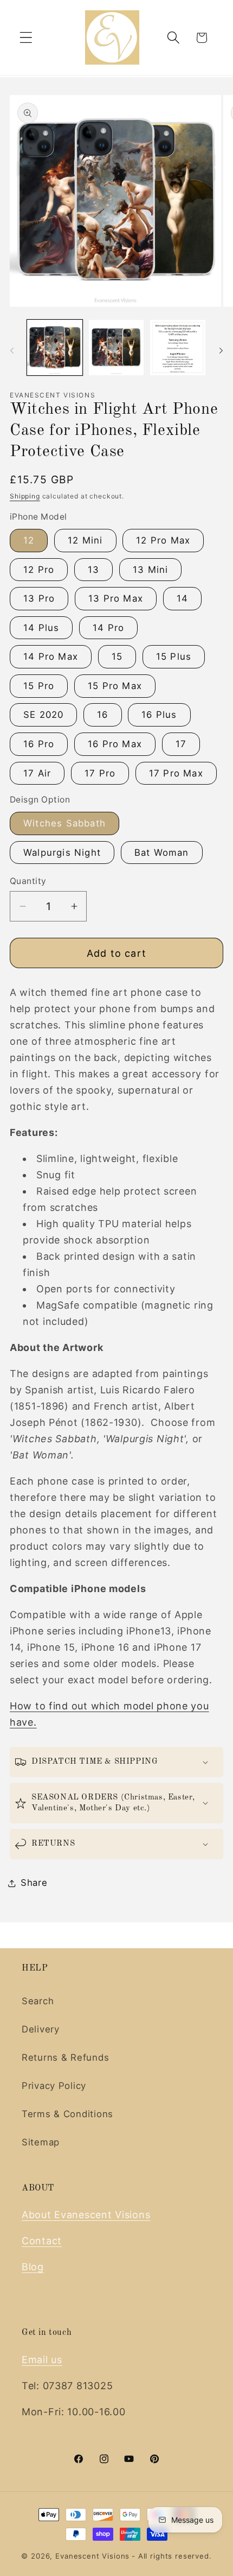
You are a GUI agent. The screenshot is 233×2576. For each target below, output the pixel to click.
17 (181, 744)
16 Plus (159, 715)
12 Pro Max (163, 540)
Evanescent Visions (92, 2556)
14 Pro (108, 628)
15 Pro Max (115, 686)
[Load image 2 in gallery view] (116, 348)
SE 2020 (43, 715)
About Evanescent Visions (86, 2215)
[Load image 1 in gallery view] (55, 348)
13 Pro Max (116, 598)
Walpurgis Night (62, 853)
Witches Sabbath (64, 823)
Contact (42, 2241)
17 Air (37, 773)
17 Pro (100, 773)
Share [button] (34, 1883)
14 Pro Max (51, 656)
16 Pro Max (115, 744)
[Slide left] (12, 351)
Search (38, 2001)
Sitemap (41, 2142)
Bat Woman (162, 853)
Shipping (25, 496)
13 (93, 570)
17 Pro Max (176, 773)
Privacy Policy (54, 2086)
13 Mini (150, 570)
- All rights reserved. (171, 2556)
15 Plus (174, 656)
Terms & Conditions (67, 2114)
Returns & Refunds (65, 2057)
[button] (26, 38)
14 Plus (41, 628)
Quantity (28, 881)
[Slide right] (221, 351)
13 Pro (39, 598)
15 (117, 656)
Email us (42, 2360)
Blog (33, 2267)
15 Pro (39, 686)
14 (182, 598)
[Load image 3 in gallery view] (178, 348)
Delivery (41, 2029)
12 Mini (85, 540)
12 (29, 540)
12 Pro (39, 570)
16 (102, 715)
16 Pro (39, 744)
